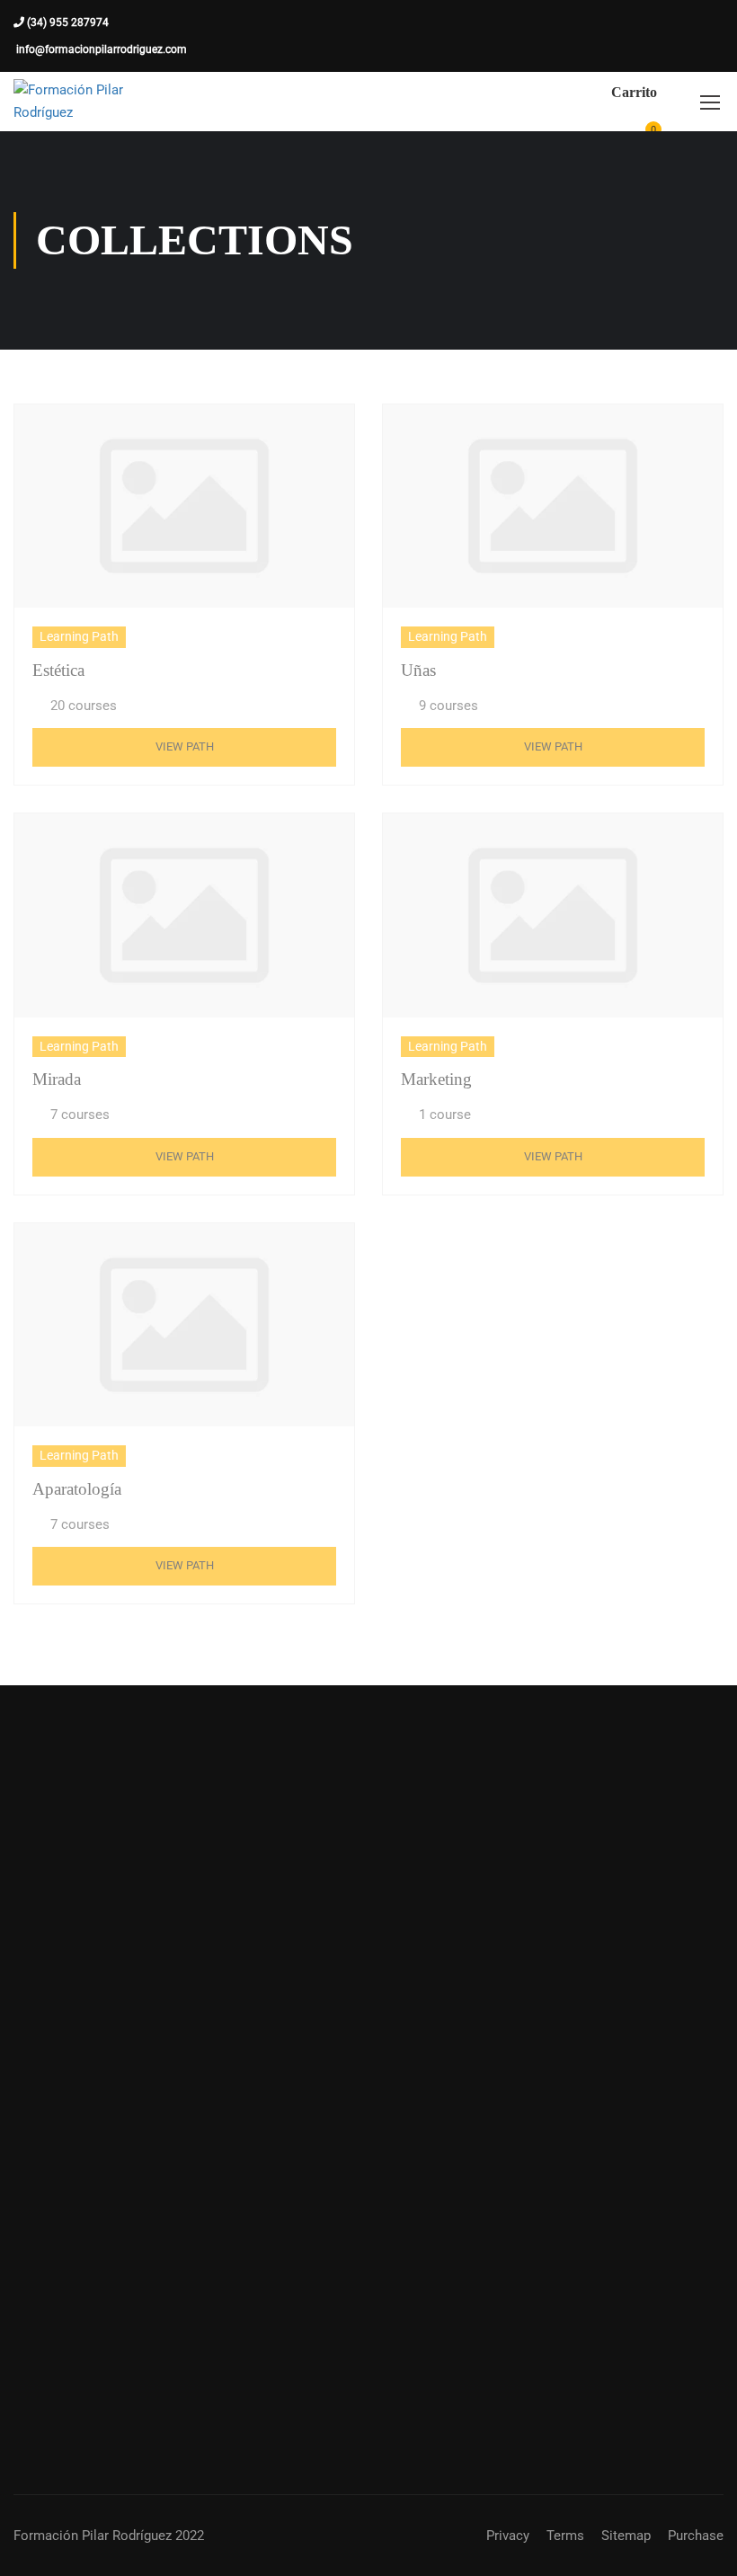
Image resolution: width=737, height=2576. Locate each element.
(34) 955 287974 (67, 22)
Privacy (508, 2536)
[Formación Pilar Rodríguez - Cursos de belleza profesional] (82, 102)
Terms (565, 2536)
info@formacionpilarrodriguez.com (100, 49)
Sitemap (626, 2536)
